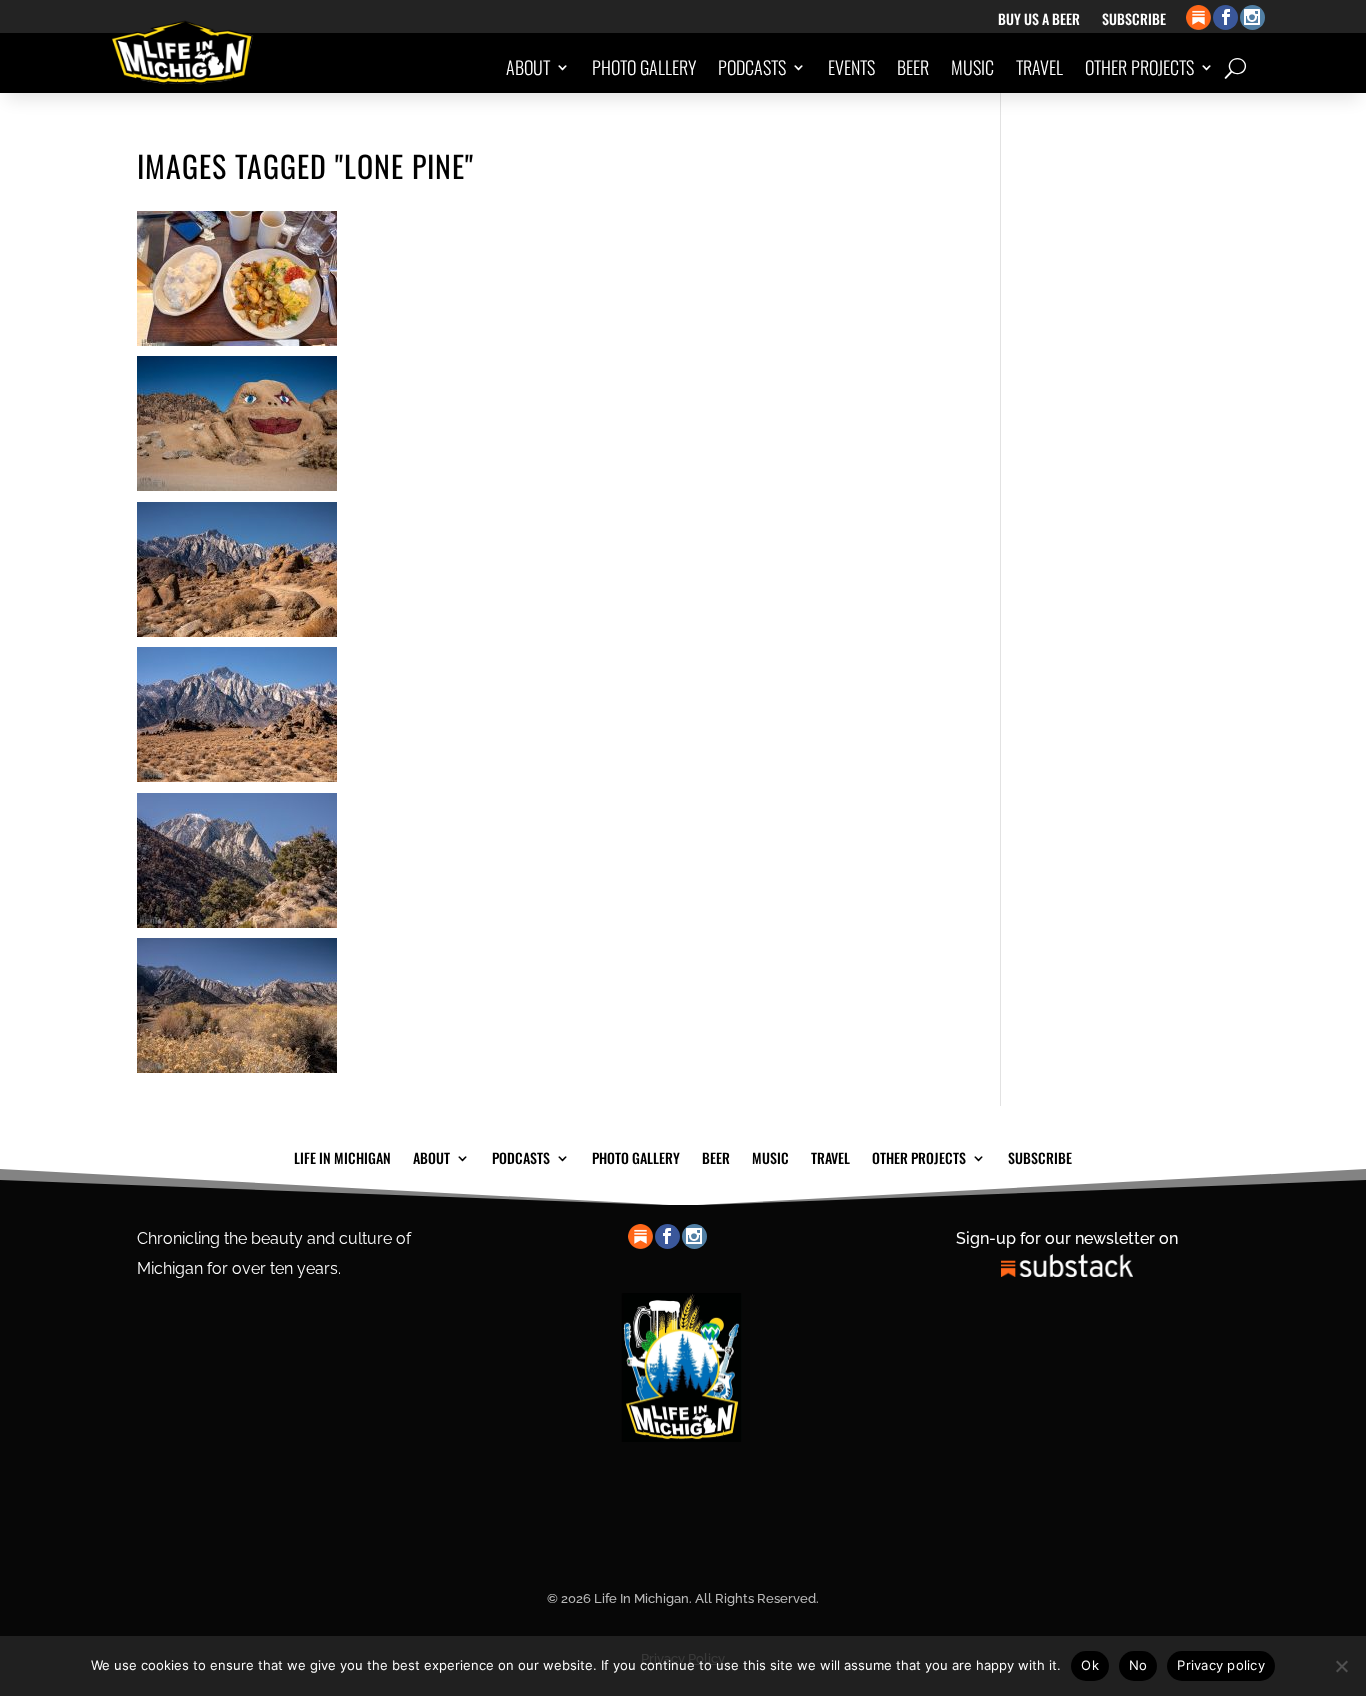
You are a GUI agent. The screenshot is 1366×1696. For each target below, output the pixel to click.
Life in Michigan (342, 1156)
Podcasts (752, 67)
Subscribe (1134, 20)
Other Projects (1139, 67)
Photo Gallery (644, 67)
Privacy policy (1221, 1665)
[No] (1341, 1666)
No (1138, 1665)
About (528, 67)
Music (972, 67)
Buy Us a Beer (1039, 20)
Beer (913, 67)
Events (851, 67)
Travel (1039, 67)
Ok (1090, 1665)
